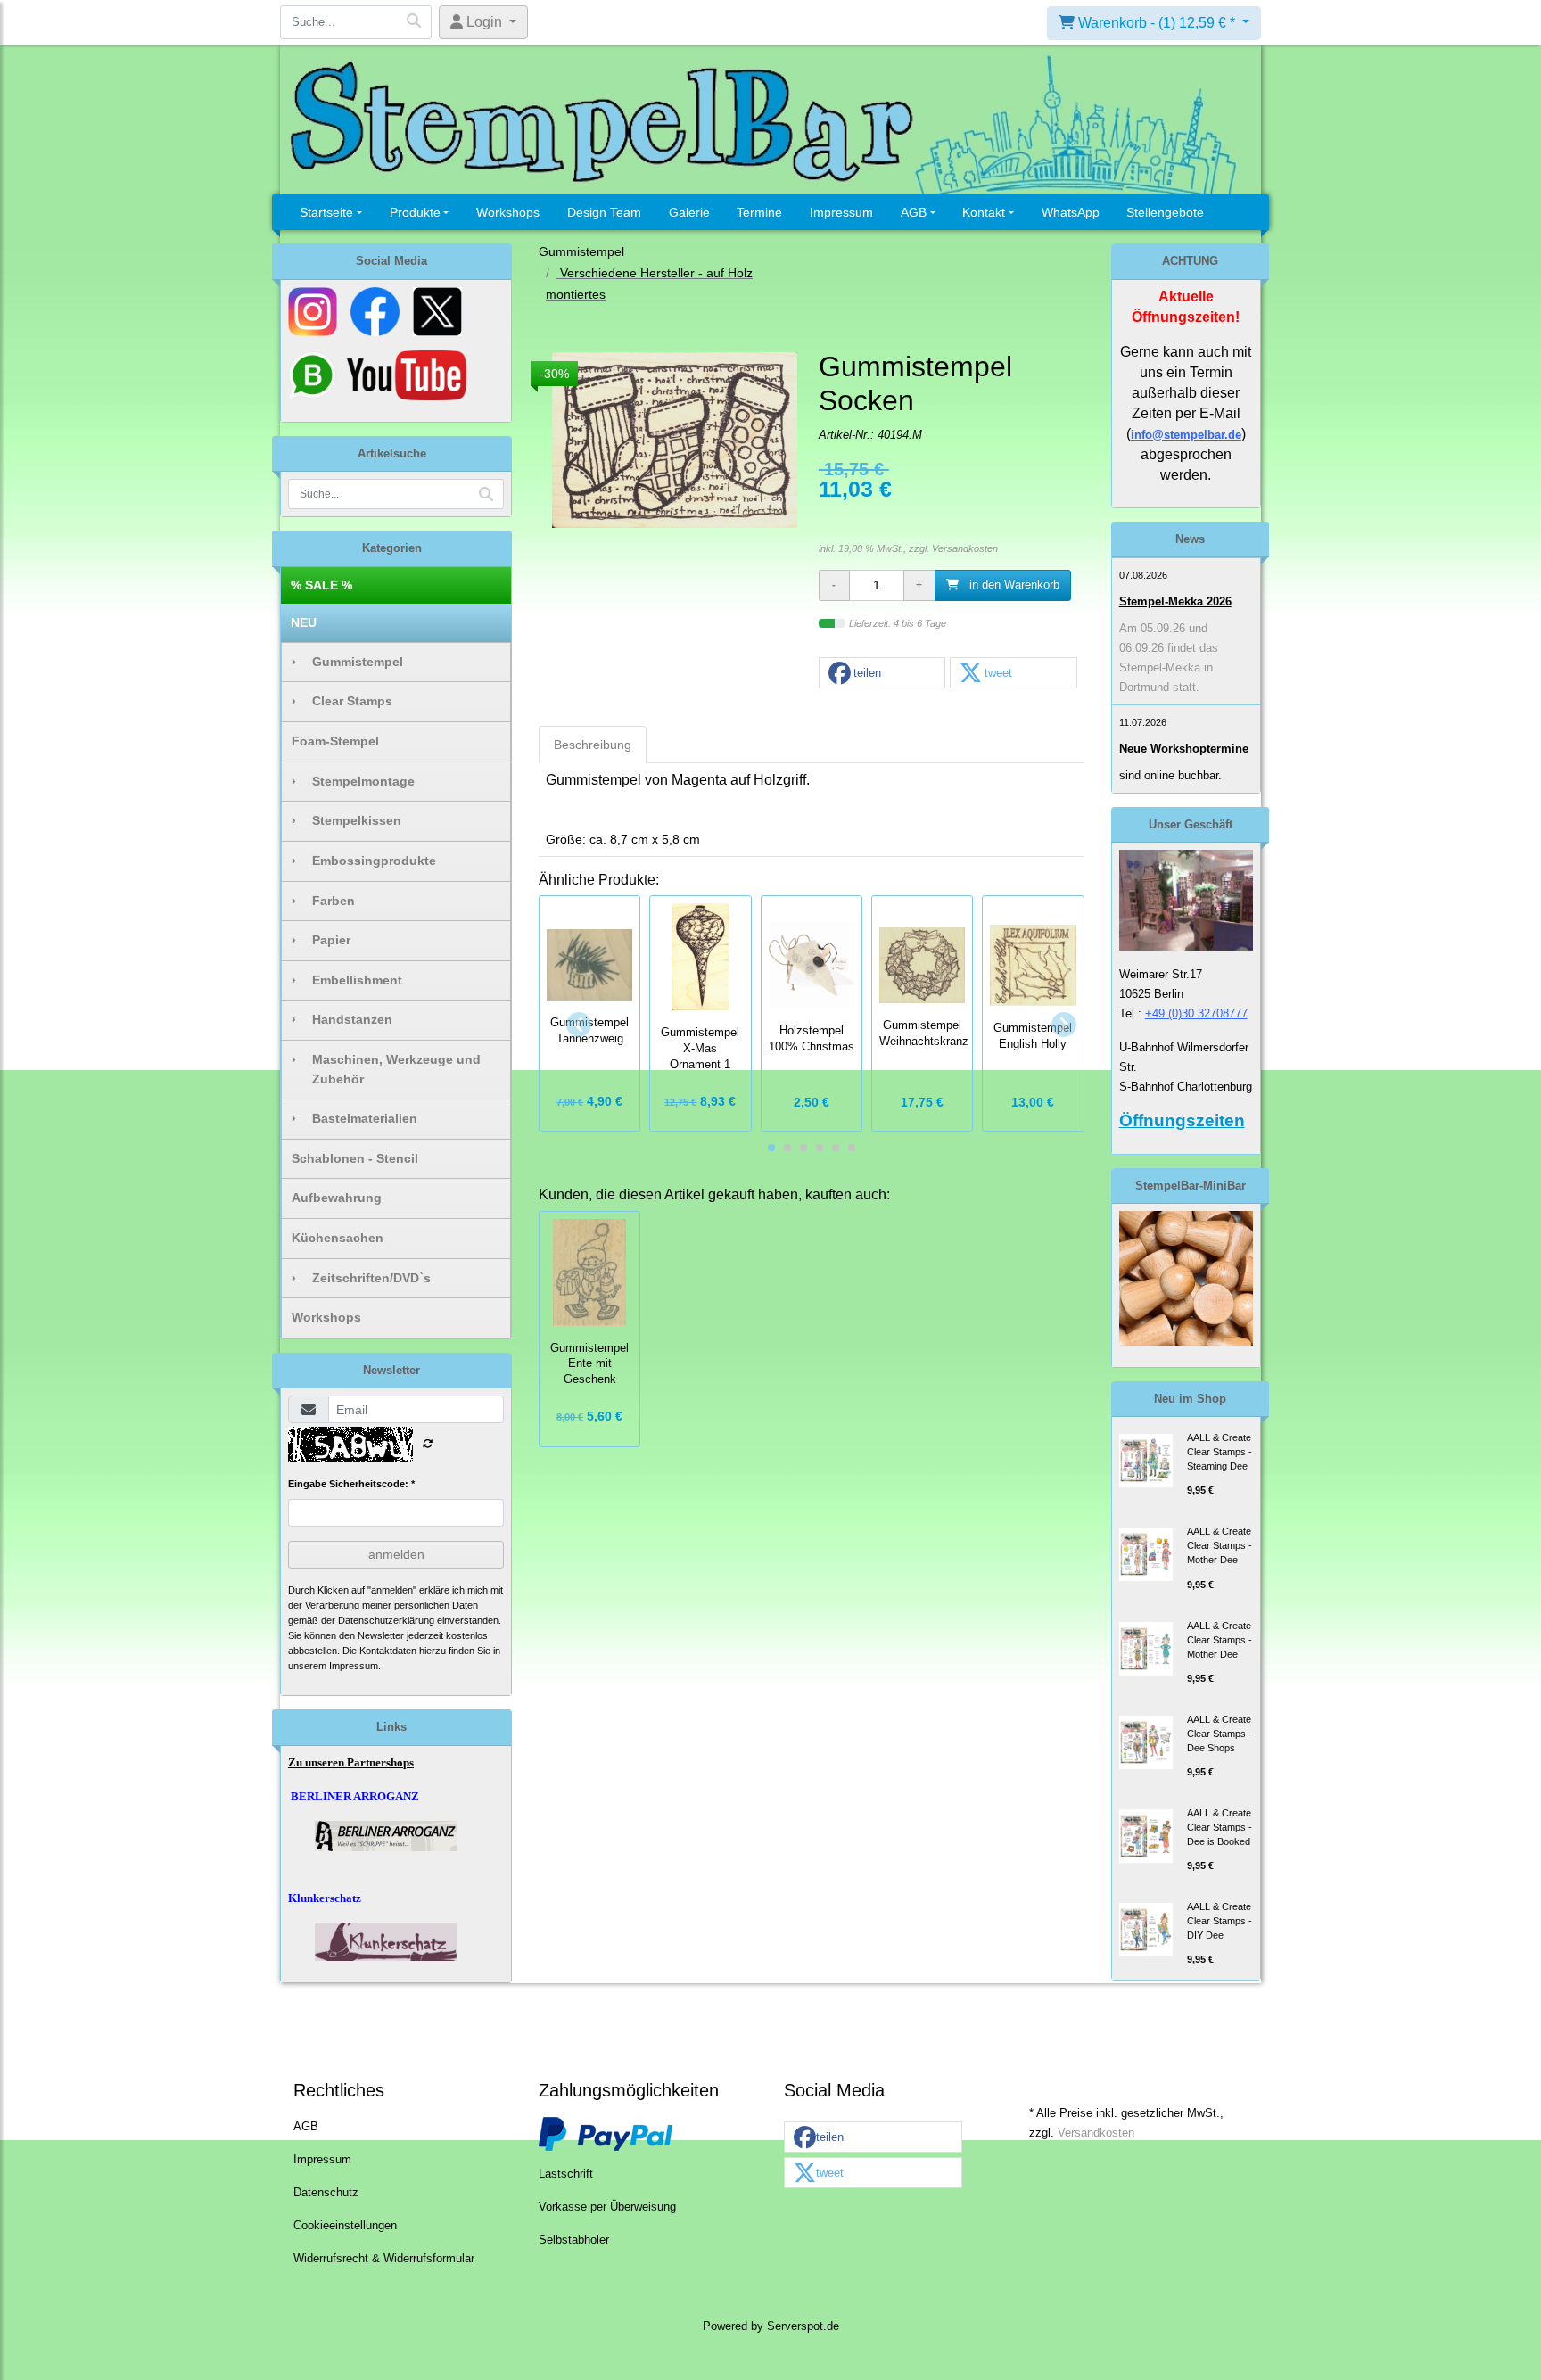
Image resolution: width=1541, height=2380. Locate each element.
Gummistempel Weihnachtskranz (924, 1034)
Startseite (326, 212)
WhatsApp (1071, 212)
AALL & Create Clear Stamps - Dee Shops (1220, 1734)
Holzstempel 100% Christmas (812, 1039)
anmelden (396, 1554)
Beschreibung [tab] (593, 745)
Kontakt (984, 212)
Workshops (508, 212)
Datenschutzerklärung (386, 1620)
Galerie (689, 212)
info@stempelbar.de (1186, 435)
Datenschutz (326, 2193)
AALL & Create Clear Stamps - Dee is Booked (1220, 1827)
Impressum (841, 212)
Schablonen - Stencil (355, 1158)
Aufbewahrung (337, 1198)
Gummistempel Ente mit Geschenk (589, 1364)
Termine (759, 212)
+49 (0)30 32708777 (1196, 1013)
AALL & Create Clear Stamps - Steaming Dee (1220, 1452)
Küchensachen (338, 1238)
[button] (882, 674)
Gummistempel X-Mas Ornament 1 (700, 1049)
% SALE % (321, 585)
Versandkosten (965, 548)
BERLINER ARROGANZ (355, 1796)
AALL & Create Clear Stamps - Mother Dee (1220, 1545)
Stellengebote (1165, 212)
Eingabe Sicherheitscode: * (351, 1484)
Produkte (415, 212)
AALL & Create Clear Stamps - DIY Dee (1220, 1921)
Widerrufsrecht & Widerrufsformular (384, 2259)
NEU (304, 622)
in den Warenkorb (1013, 585)
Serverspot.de (803, 2326)
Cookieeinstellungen (345, 2226)
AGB (914, 212)
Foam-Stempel (335, 741)
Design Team (604, 212)
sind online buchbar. (1170, 775)
